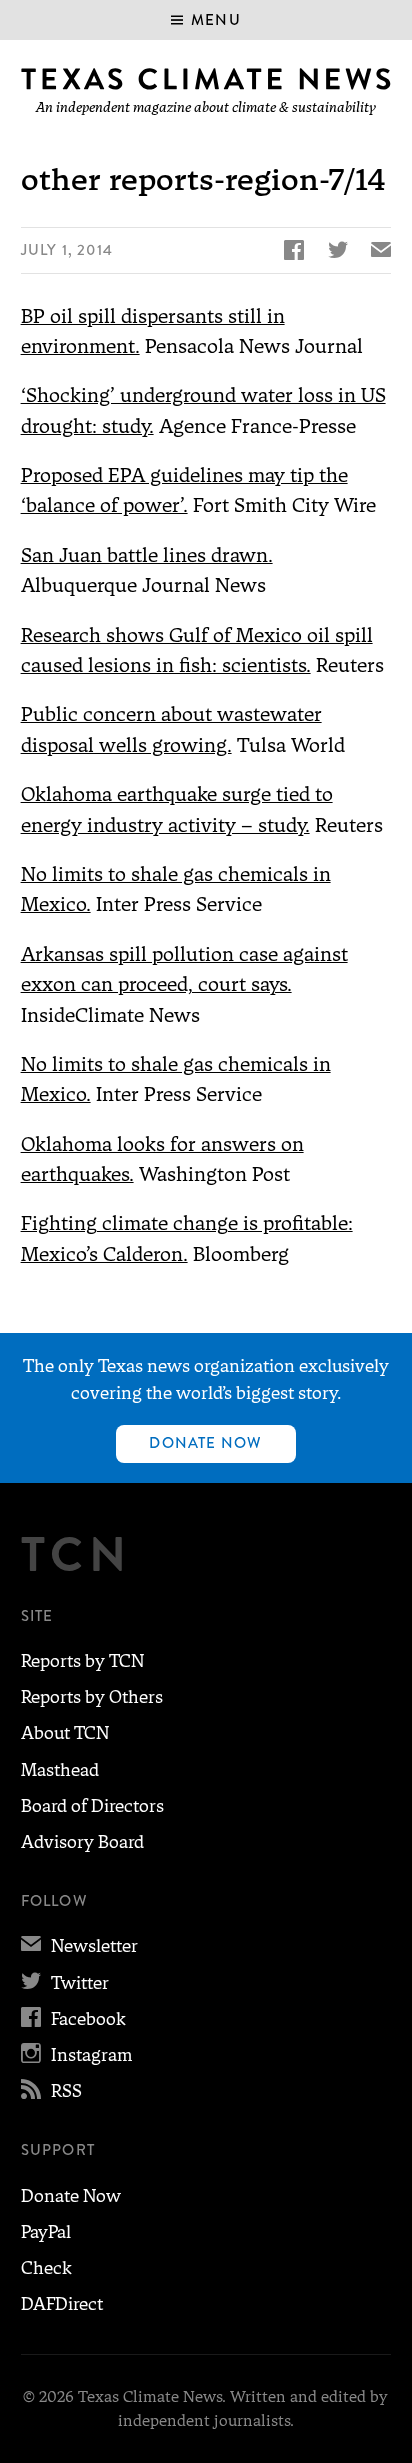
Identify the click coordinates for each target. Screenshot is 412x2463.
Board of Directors (92, 1806)
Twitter (65, 1983)
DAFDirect (62, 2304)
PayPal (46, 2232)
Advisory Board (82, 1842)
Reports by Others (92, 1697)
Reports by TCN (82, 1661)
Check (46, 2268)
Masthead (60, 1770)
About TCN (65, 1733)
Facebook (73, 2019)
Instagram (76, 2055)
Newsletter (79, 1946)
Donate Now (205, 1443)
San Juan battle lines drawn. (147, 555)
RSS (51, 2091)
